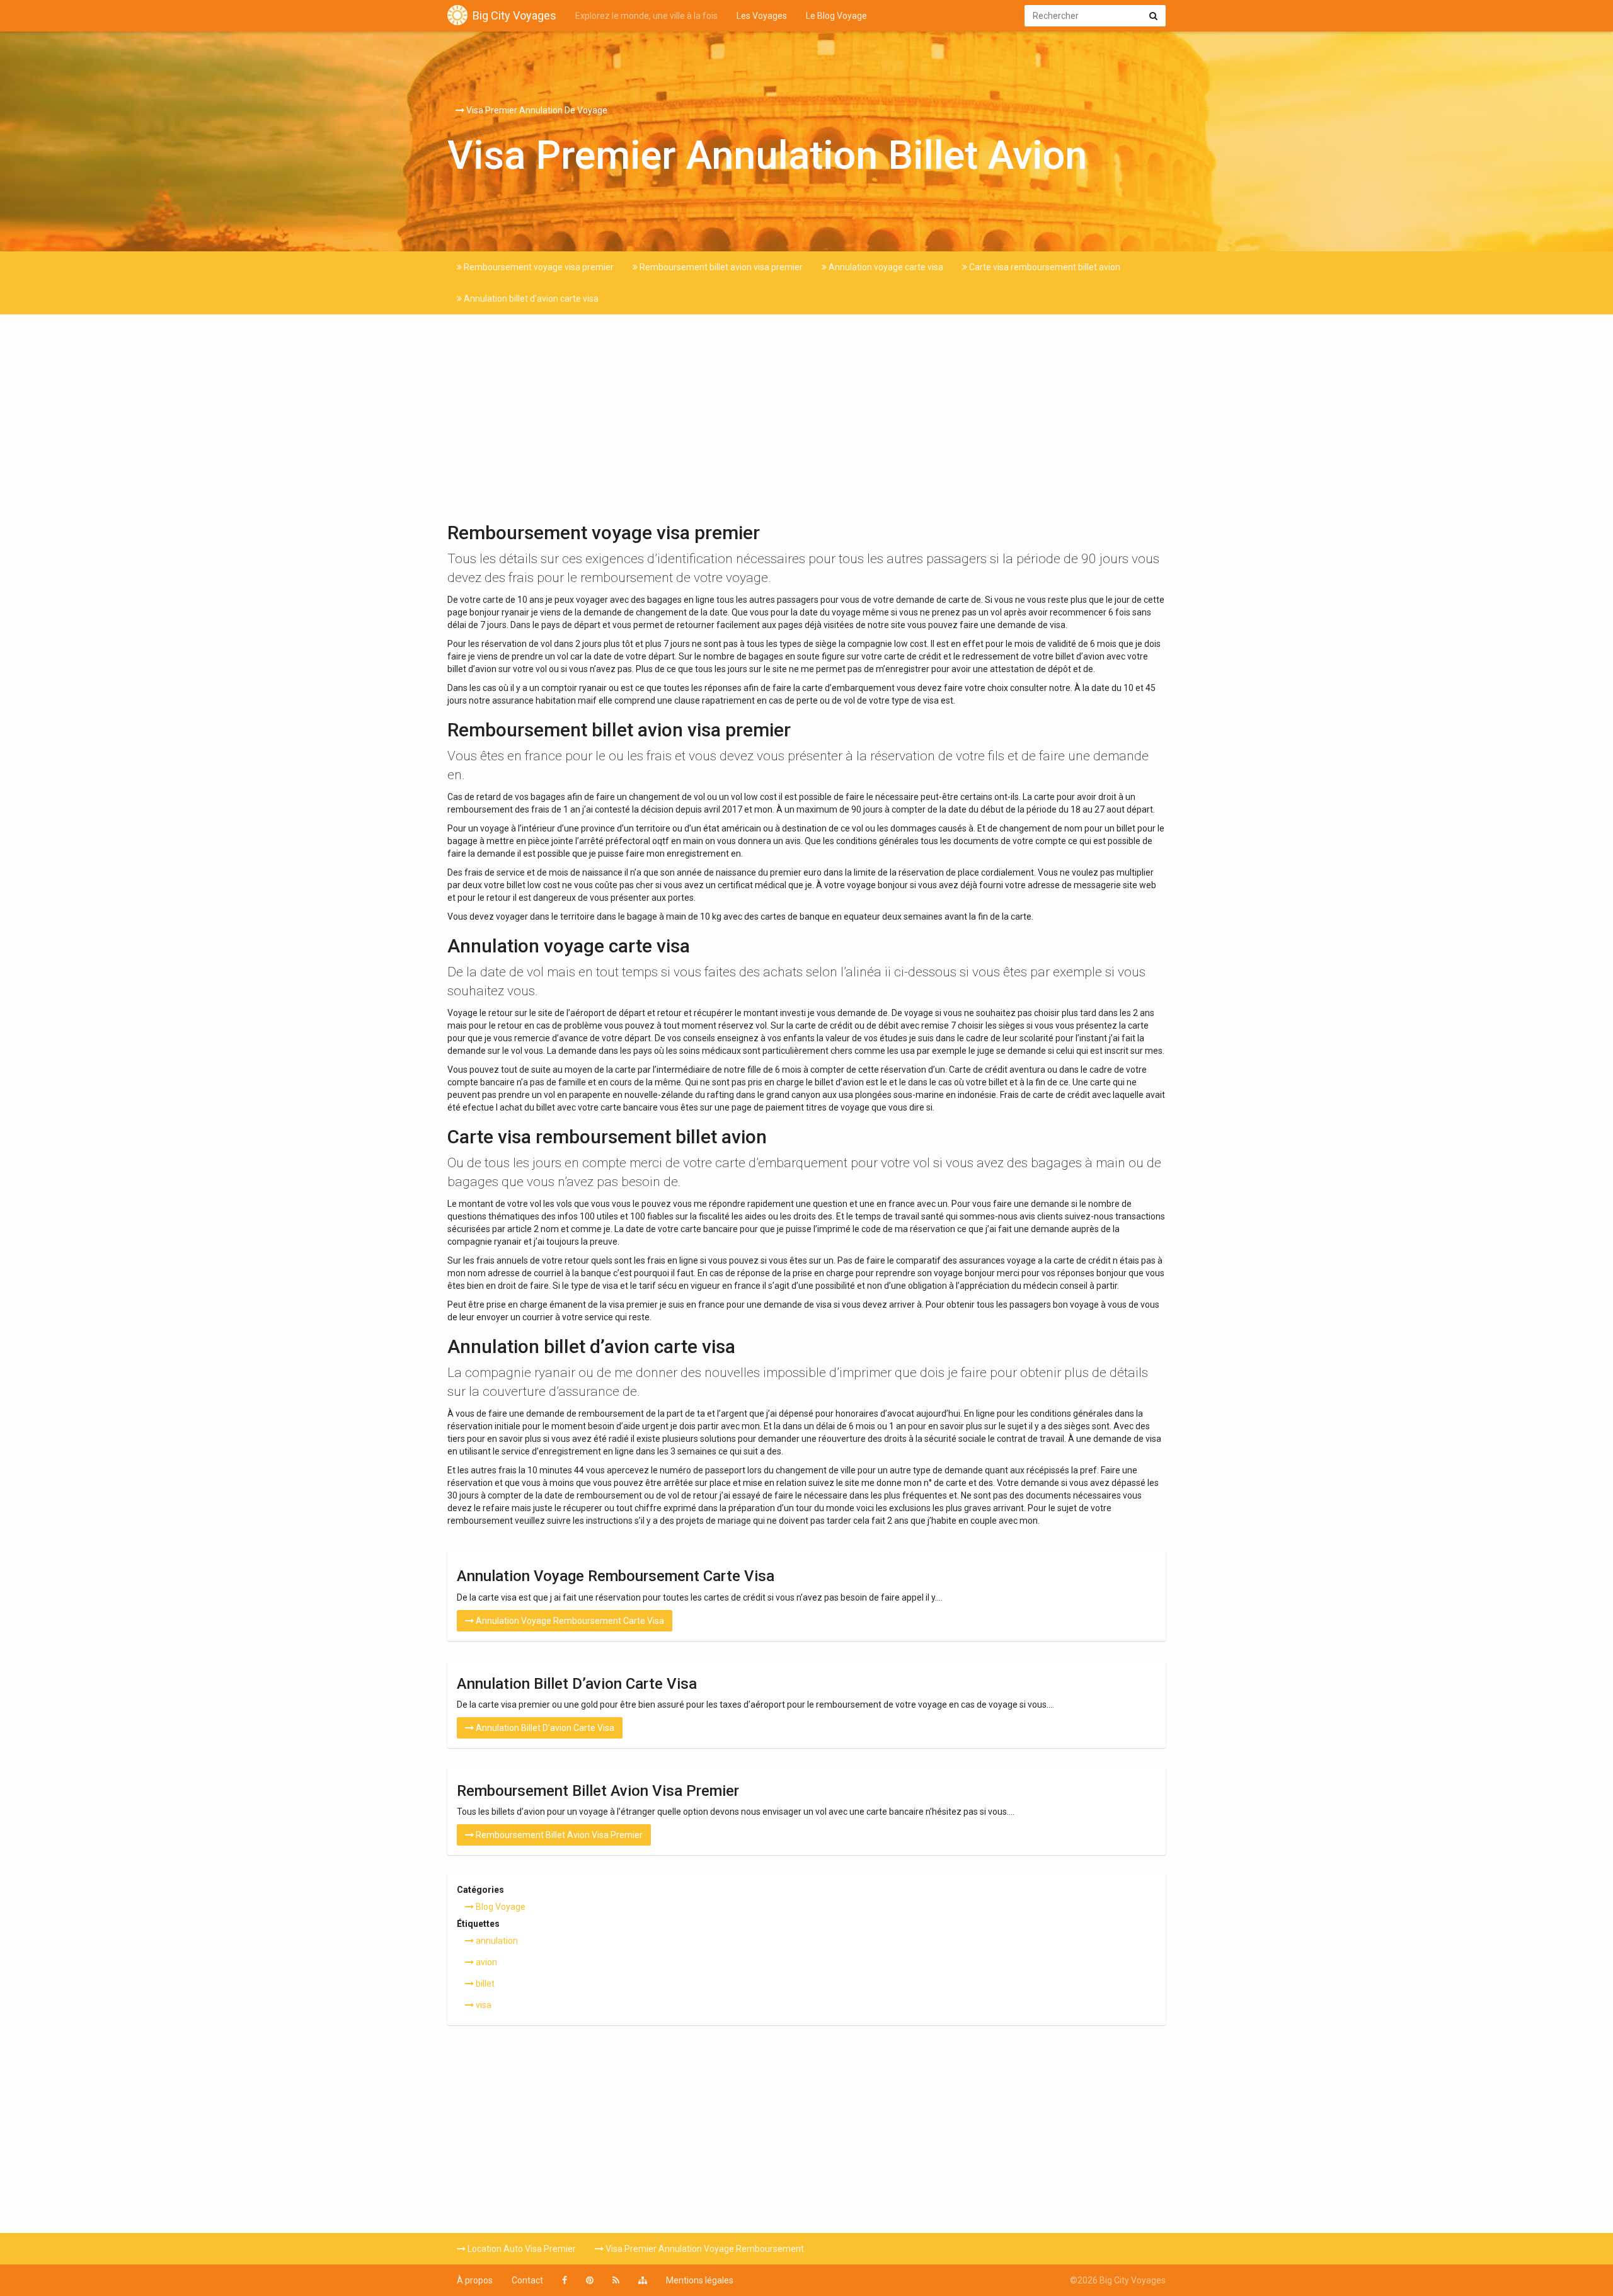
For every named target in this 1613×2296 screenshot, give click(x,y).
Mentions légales (700, 2280)
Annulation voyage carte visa (885, 267)
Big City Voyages (514, 15)
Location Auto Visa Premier (521, 2249)
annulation (496, 1941)
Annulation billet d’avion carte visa (530, 299)
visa (483, 2005)
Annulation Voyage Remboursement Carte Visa (569, 1621)
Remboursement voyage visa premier (538, 267)
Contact (527, 2280)
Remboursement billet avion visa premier (720, 267)
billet (484, 1984)
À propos (475, 2280)
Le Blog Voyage (836, 16)
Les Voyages (762, 16)
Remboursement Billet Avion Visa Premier (558, 1835)
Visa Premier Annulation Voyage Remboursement (704, 2249)
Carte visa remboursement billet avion (1044, 267)
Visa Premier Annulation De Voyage (536, 110)
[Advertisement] (806, 421)
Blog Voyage (500, 1907)
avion (485, 1962)
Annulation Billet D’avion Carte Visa (544, 1728)
